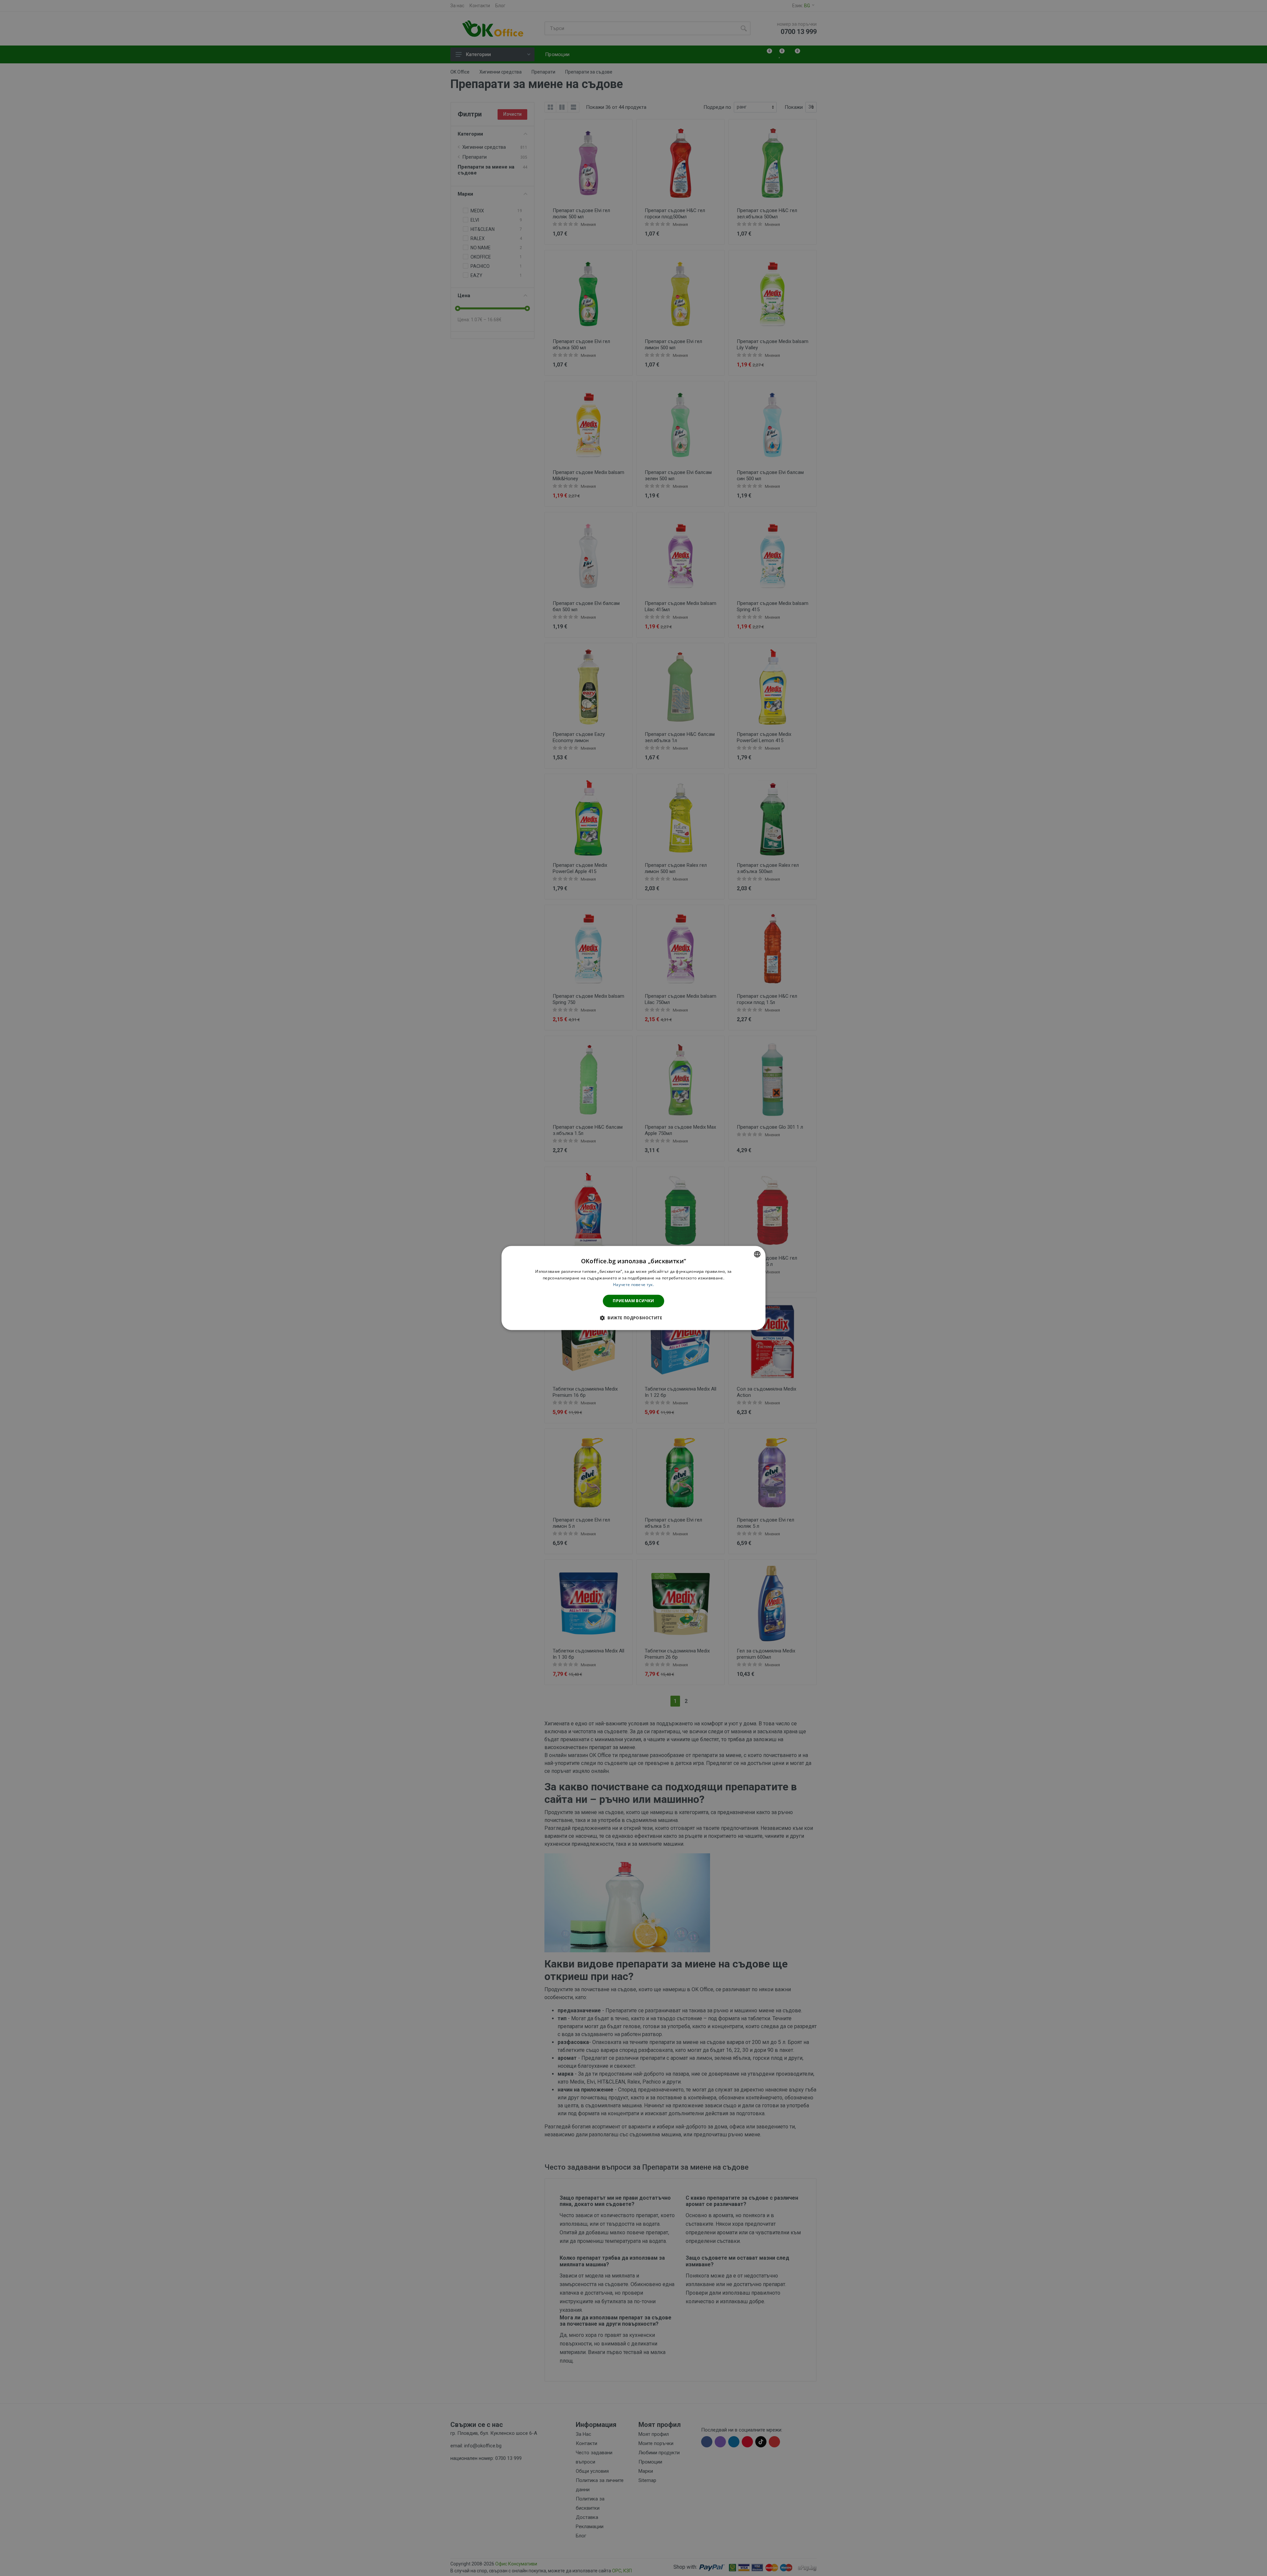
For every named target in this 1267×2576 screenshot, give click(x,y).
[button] (633, 1318)
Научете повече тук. (633, 1285)
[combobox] (757, 1254)
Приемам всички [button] (633, 1301)
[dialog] (633, 1288)
